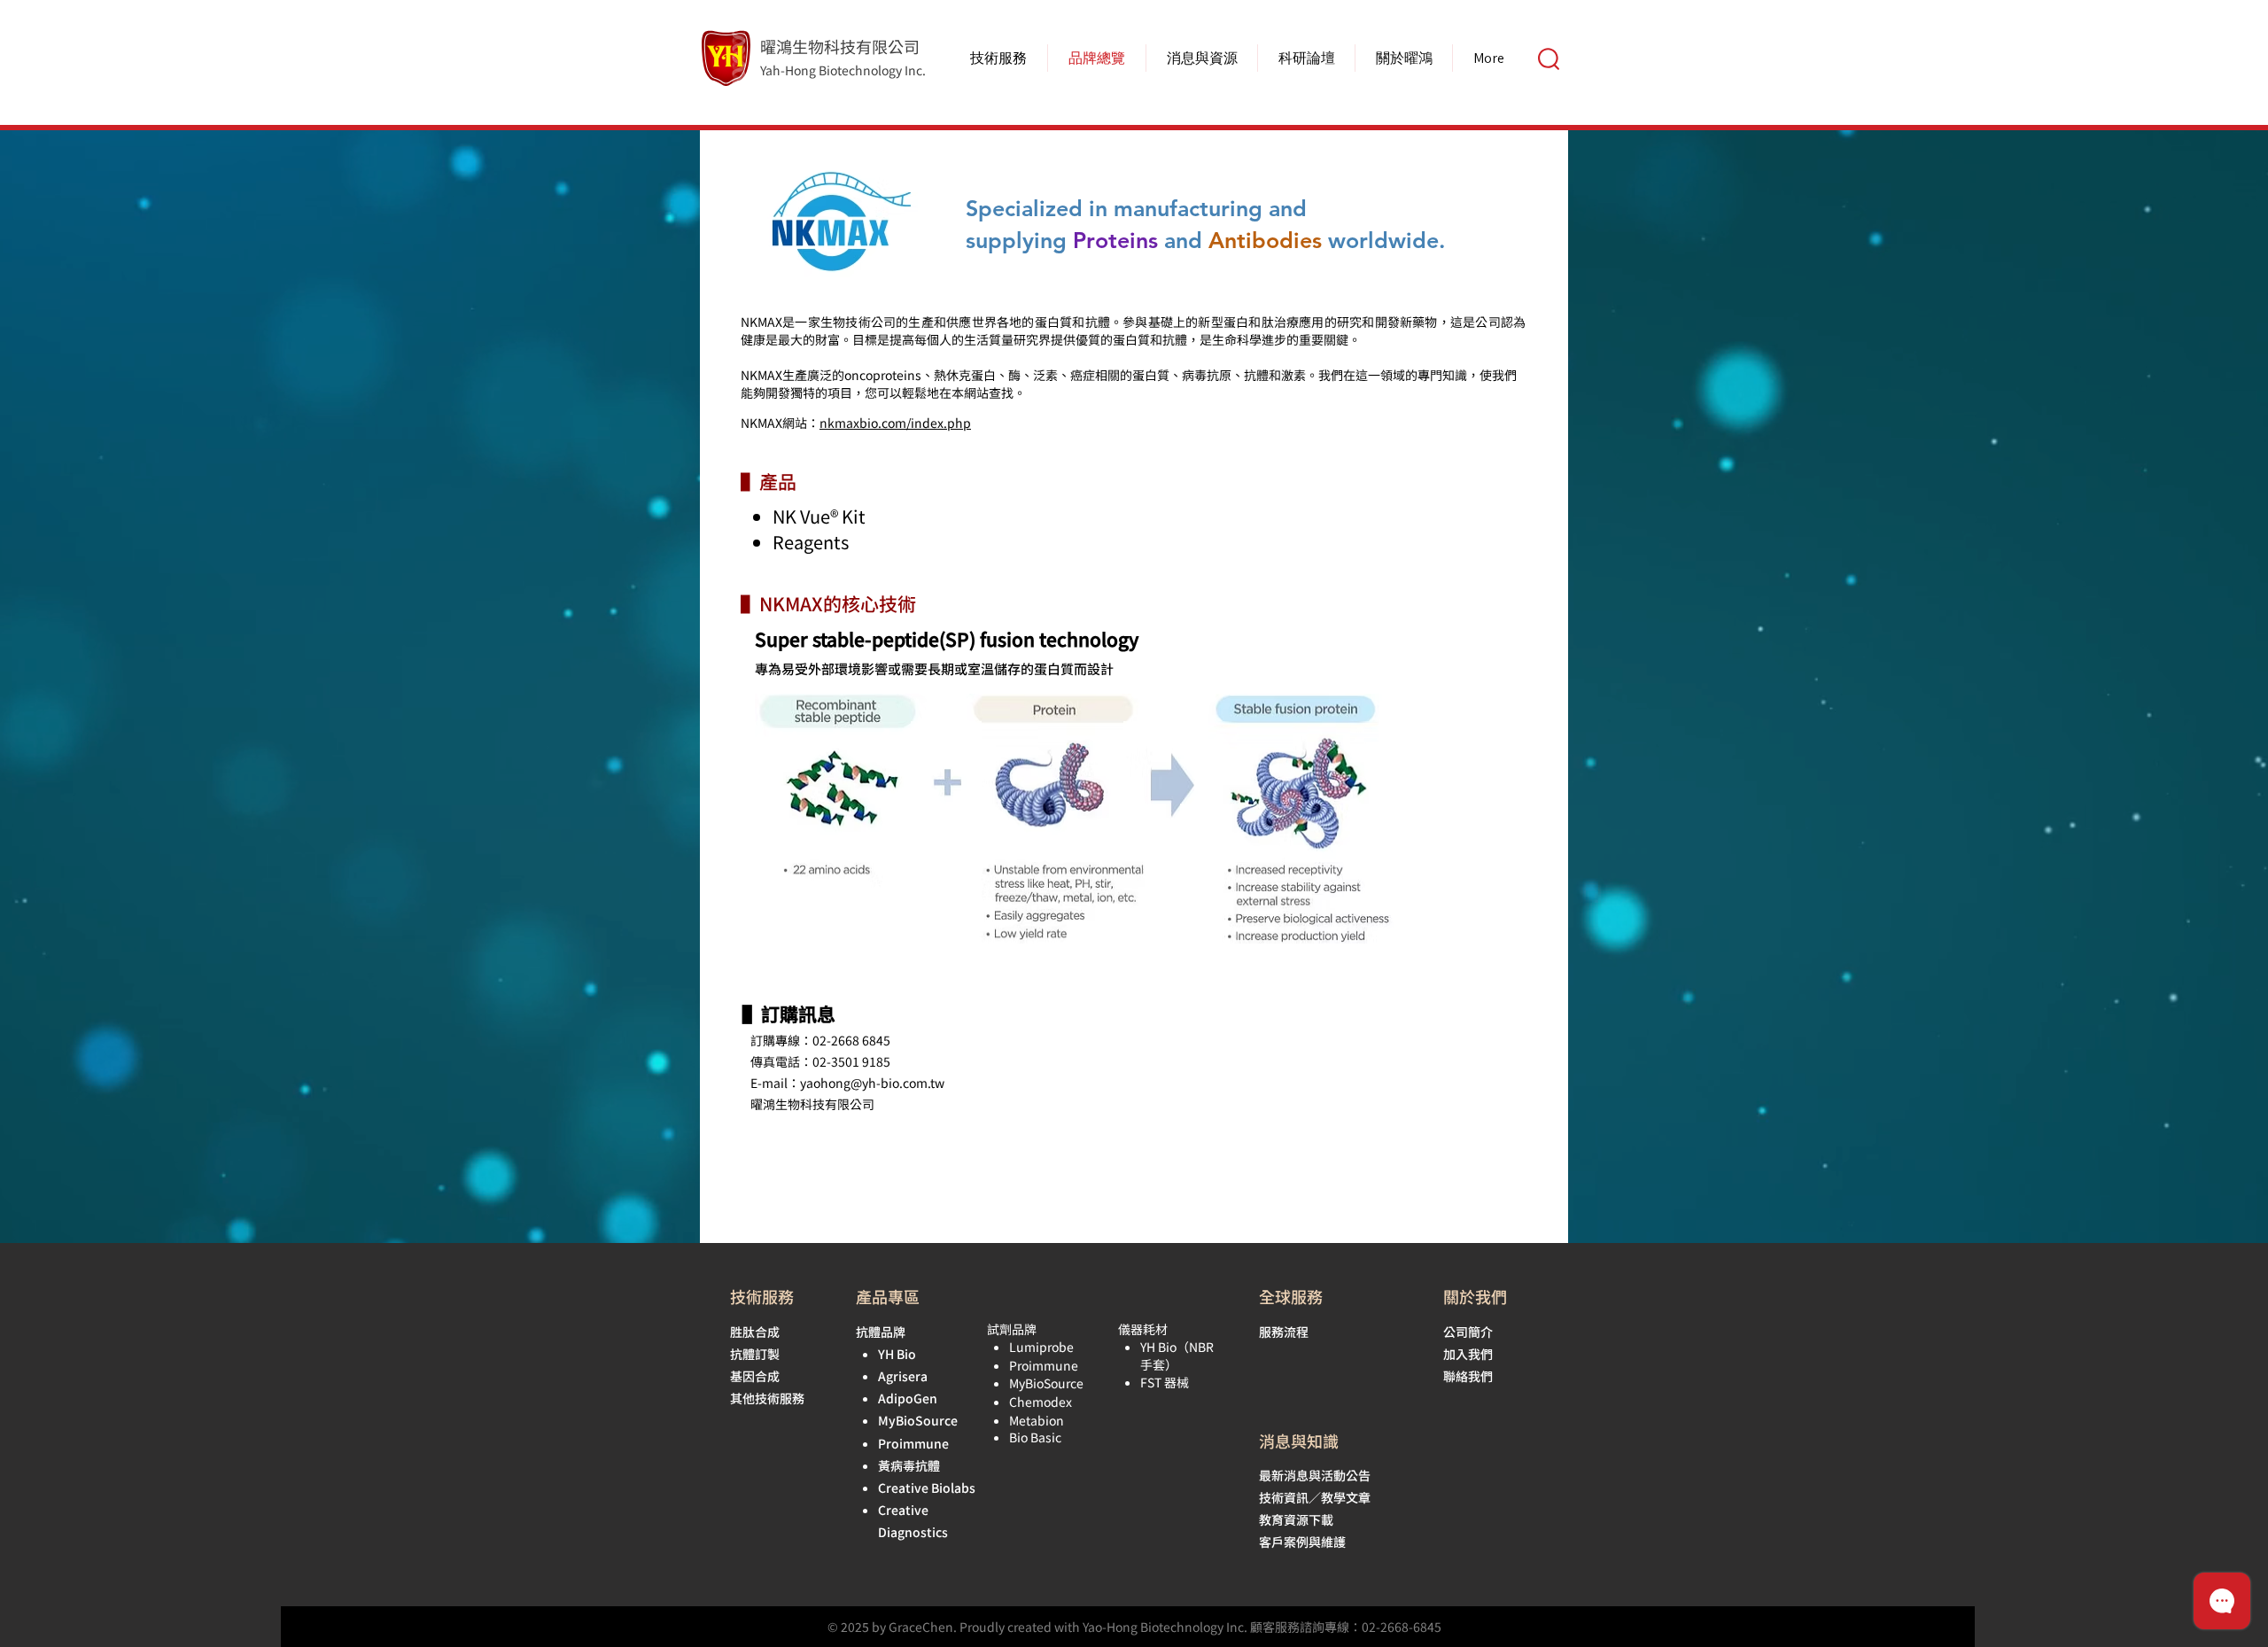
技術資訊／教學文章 (1315, 1497)
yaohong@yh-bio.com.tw (872, 1083)
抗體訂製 (755, 1354)
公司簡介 (1468, 1332)
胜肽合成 (755, 1332)
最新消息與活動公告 (1315, 1475)
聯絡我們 (1468, 1376)
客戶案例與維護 (1302, 1542)
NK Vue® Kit (819, 516)
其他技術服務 (767, 1398)
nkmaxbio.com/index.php (895, 423)
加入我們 (1468, 1354)
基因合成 (755, 1376)
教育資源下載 (1296, 1519)
